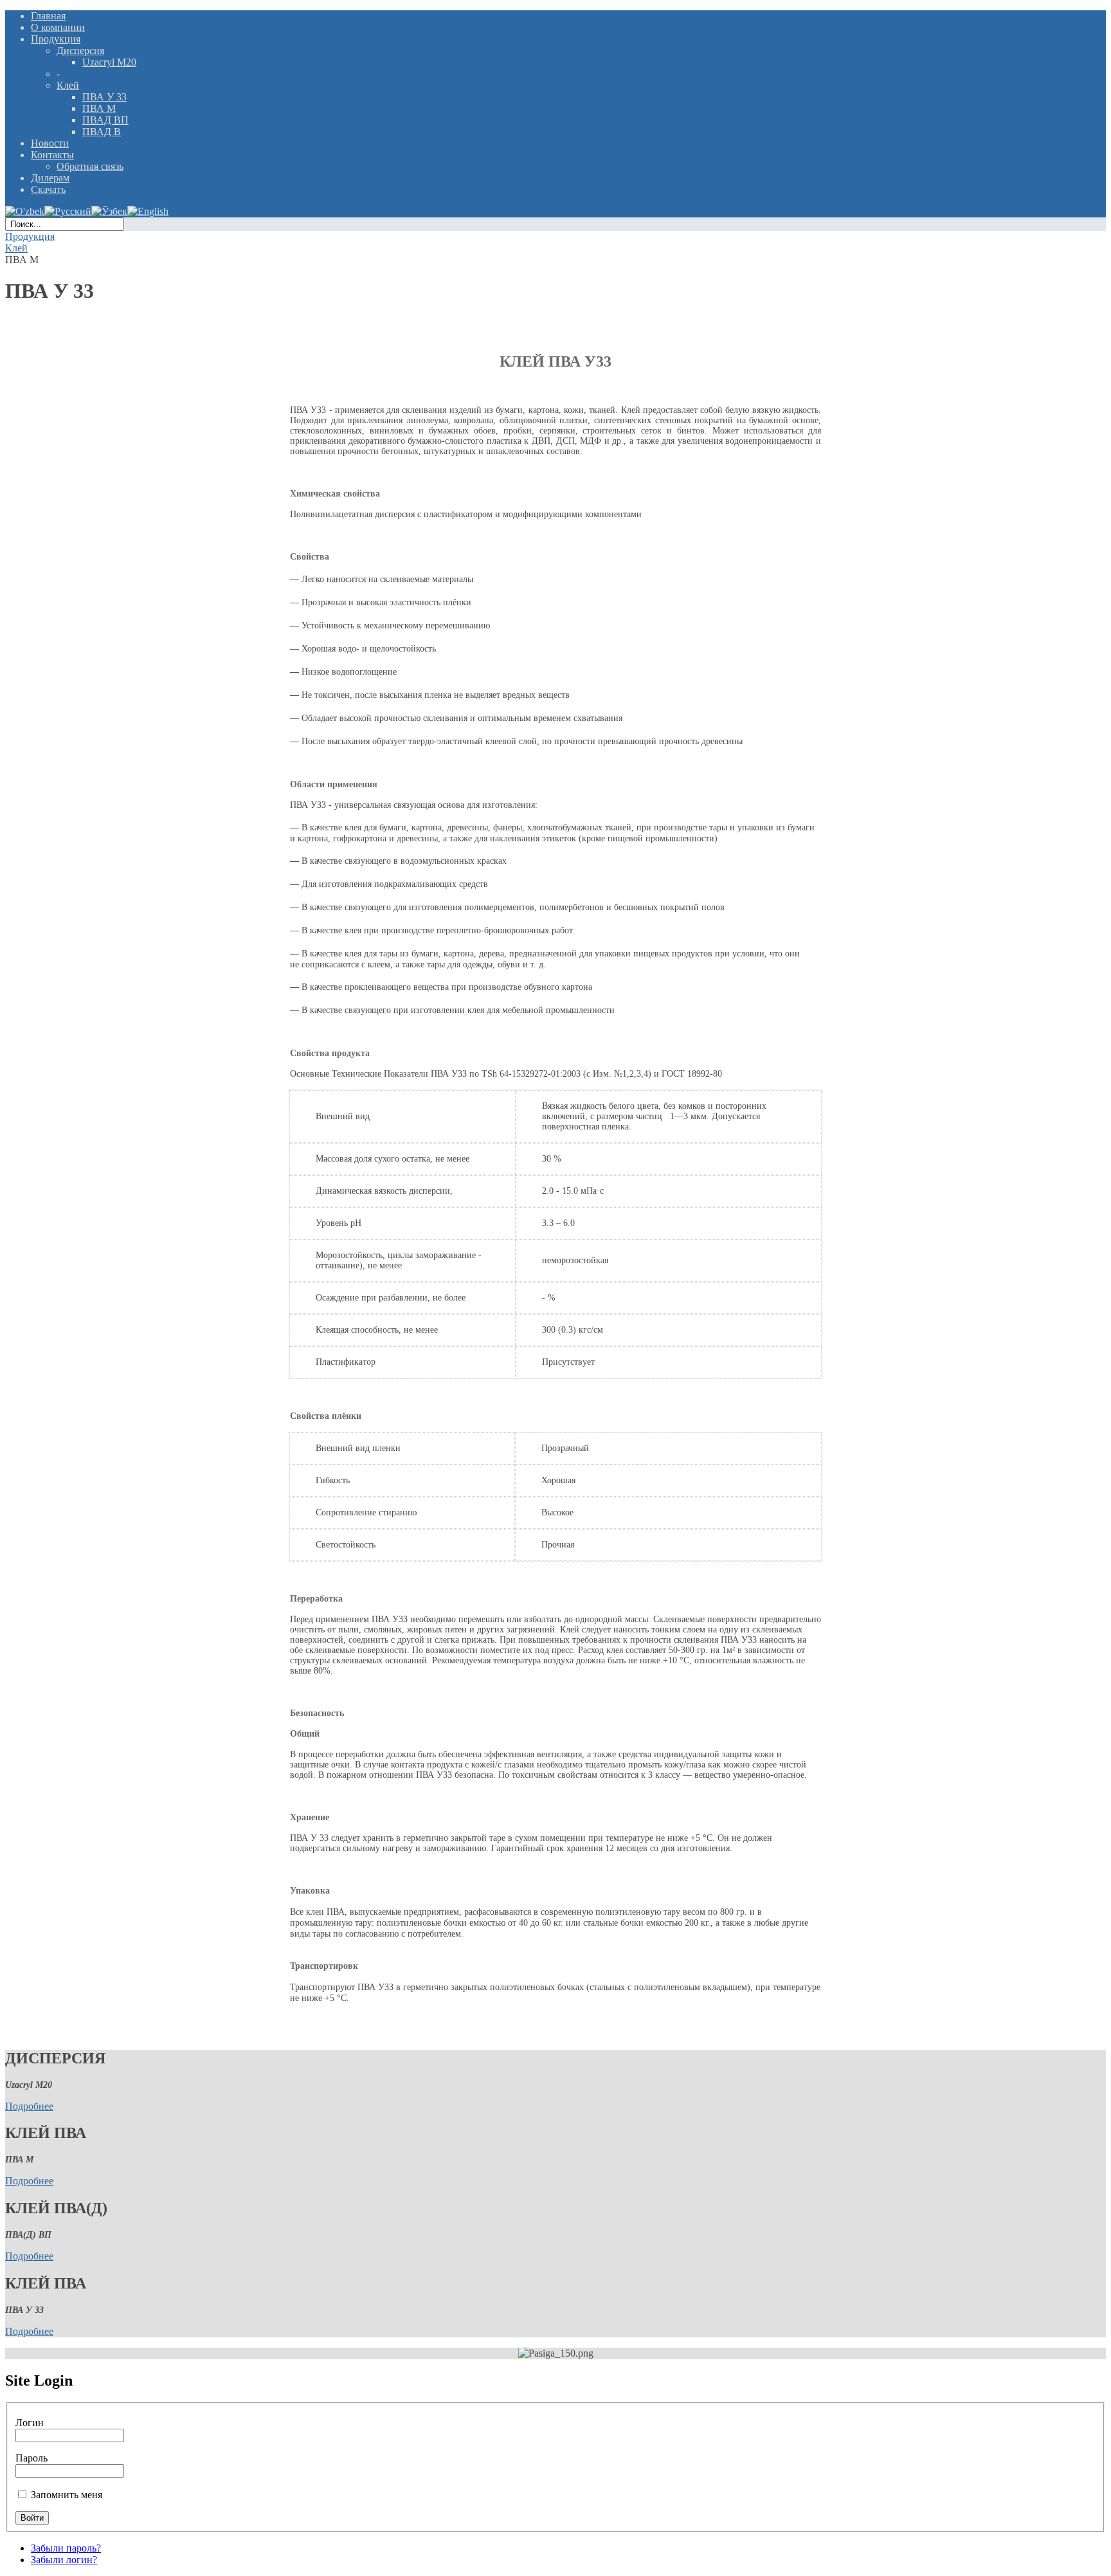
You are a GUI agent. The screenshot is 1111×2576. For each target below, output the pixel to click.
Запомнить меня (67, 2495)
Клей (16, 248)
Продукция (30, 236)
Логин (30, 2423)
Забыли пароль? (66, 2548)
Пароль (32, 2458)
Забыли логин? (64, 2560)
